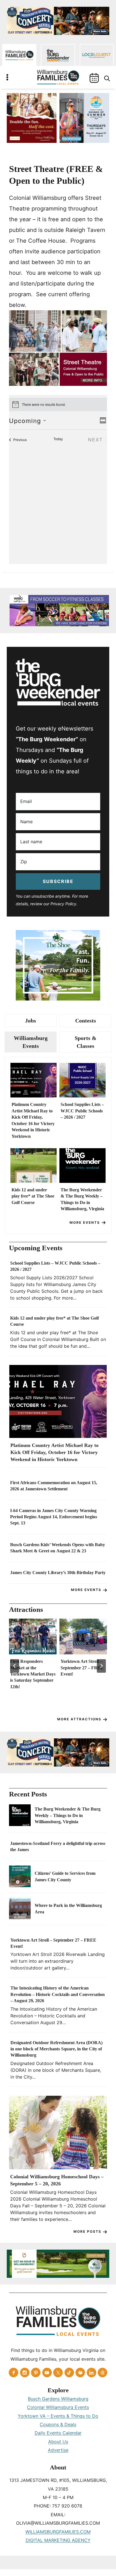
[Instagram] (25, 2373)
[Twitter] (58, 2373)
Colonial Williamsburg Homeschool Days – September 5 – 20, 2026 (57, 2180)
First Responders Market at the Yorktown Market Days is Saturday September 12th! (33, 1674)
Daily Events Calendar (58, 2433)
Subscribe (58, 881)
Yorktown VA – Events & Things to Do (58, 2416)
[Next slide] (101, 1666)
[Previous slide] (15, 1666)
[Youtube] (47, 2373)
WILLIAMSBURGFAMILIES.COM (58, 2532)
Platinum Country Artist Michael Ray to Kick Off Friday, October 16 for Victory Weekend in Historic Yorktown (33, 1120)
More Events (85, 1222)
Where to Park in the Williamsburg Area (68, 1908)
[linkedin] (92, 2373)
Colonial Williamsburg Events (58, 2407)
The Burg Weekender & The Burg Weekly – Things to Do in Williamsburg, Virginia (82, 1199)
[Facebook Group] (80, 2373)
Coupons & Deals (58, 2424)
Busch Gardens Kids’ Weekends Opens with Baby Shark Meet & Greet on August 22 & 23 (58, 1548)
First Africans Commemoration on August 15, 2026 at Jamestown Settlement (54, 1486)
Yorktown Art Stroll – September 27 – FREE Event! (82, 1668)
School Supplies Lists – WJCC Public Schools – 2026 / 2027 (82, 1111)
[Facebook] (14, 2373)
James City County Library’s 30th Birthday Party (58, 1573)
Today (58, 439)
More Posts (87, 2231)
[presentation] (34, 1080)
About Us (58, 2442)
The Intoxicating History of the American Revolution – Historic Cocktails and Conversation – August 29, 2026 (58, 1994)
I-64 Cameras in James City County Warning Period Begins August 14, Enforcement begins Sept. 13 (54, 1517)
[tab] (31, 1021)
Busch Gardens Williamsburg (58, 2399)
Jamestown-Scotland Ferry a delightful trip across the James (58, 1846)
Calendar (94, 78)
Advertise (58, 2450)
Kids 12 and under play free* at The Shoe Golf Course (33, 1196)
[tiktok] (69, 2373)
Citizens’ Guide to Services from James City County (65, 1876)
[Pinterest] (36, 2373)
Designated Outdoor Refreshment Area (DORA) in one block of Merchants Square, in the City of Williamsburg (56, 2049)
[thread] (102, 2373)
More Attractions (79, 1719)
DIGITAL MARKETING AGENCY (58, 2540)
